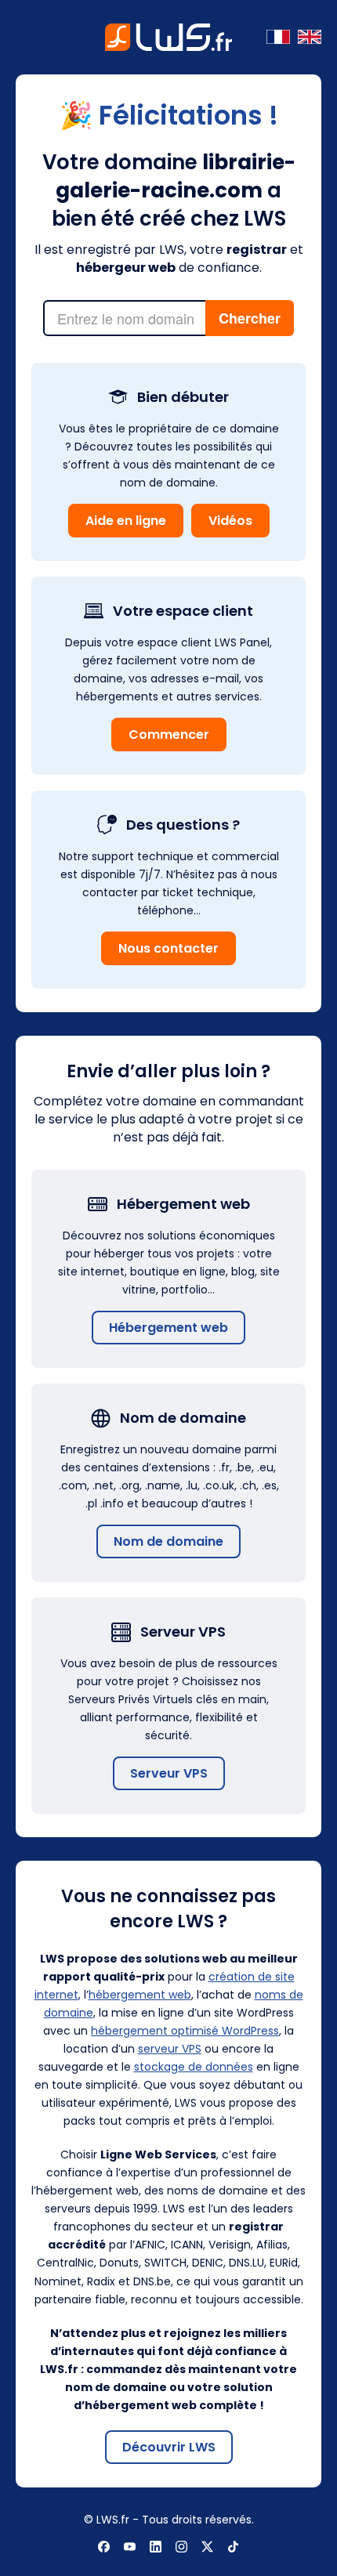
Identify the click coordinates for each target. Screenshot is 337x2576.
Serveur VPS (169, 1773)
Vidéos (230, 521)
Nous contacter (168, 948)
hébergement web (140, 1995)
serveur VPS (170, 2049)
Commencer (169, 734)
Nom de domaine (168, 1541)
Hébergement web (168, 1328)
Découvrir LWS (169, 2447)
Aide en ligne (126, 521)
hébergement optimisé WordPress (185, 2031)
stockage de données (194, 2067)
